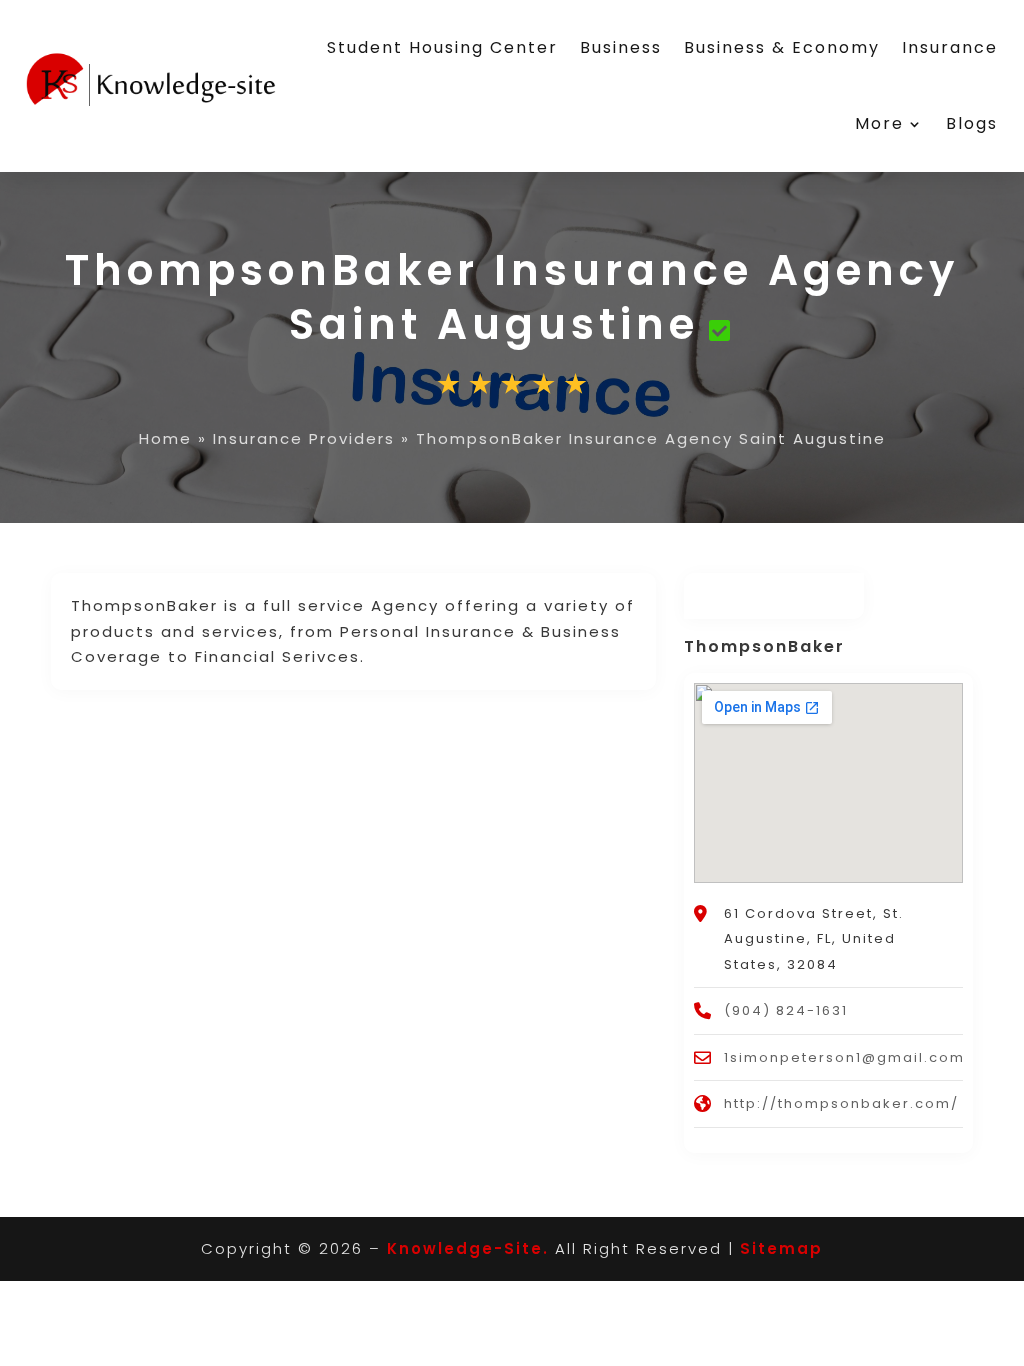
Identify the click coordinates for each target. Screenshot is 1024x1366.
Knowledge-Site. (468, 1248)
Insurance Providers (304, 438)
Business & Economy (782, 47)
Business (621, 47)
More (879, 123)
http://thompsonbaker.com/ (841, 1103)
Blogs (972, 123)
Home (165, 438)
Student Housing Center (442, 47)
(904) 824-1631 (786, 1010)
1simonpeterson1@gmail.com (844, 1057)
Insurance (950, 47)
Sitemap (781, 1248)
